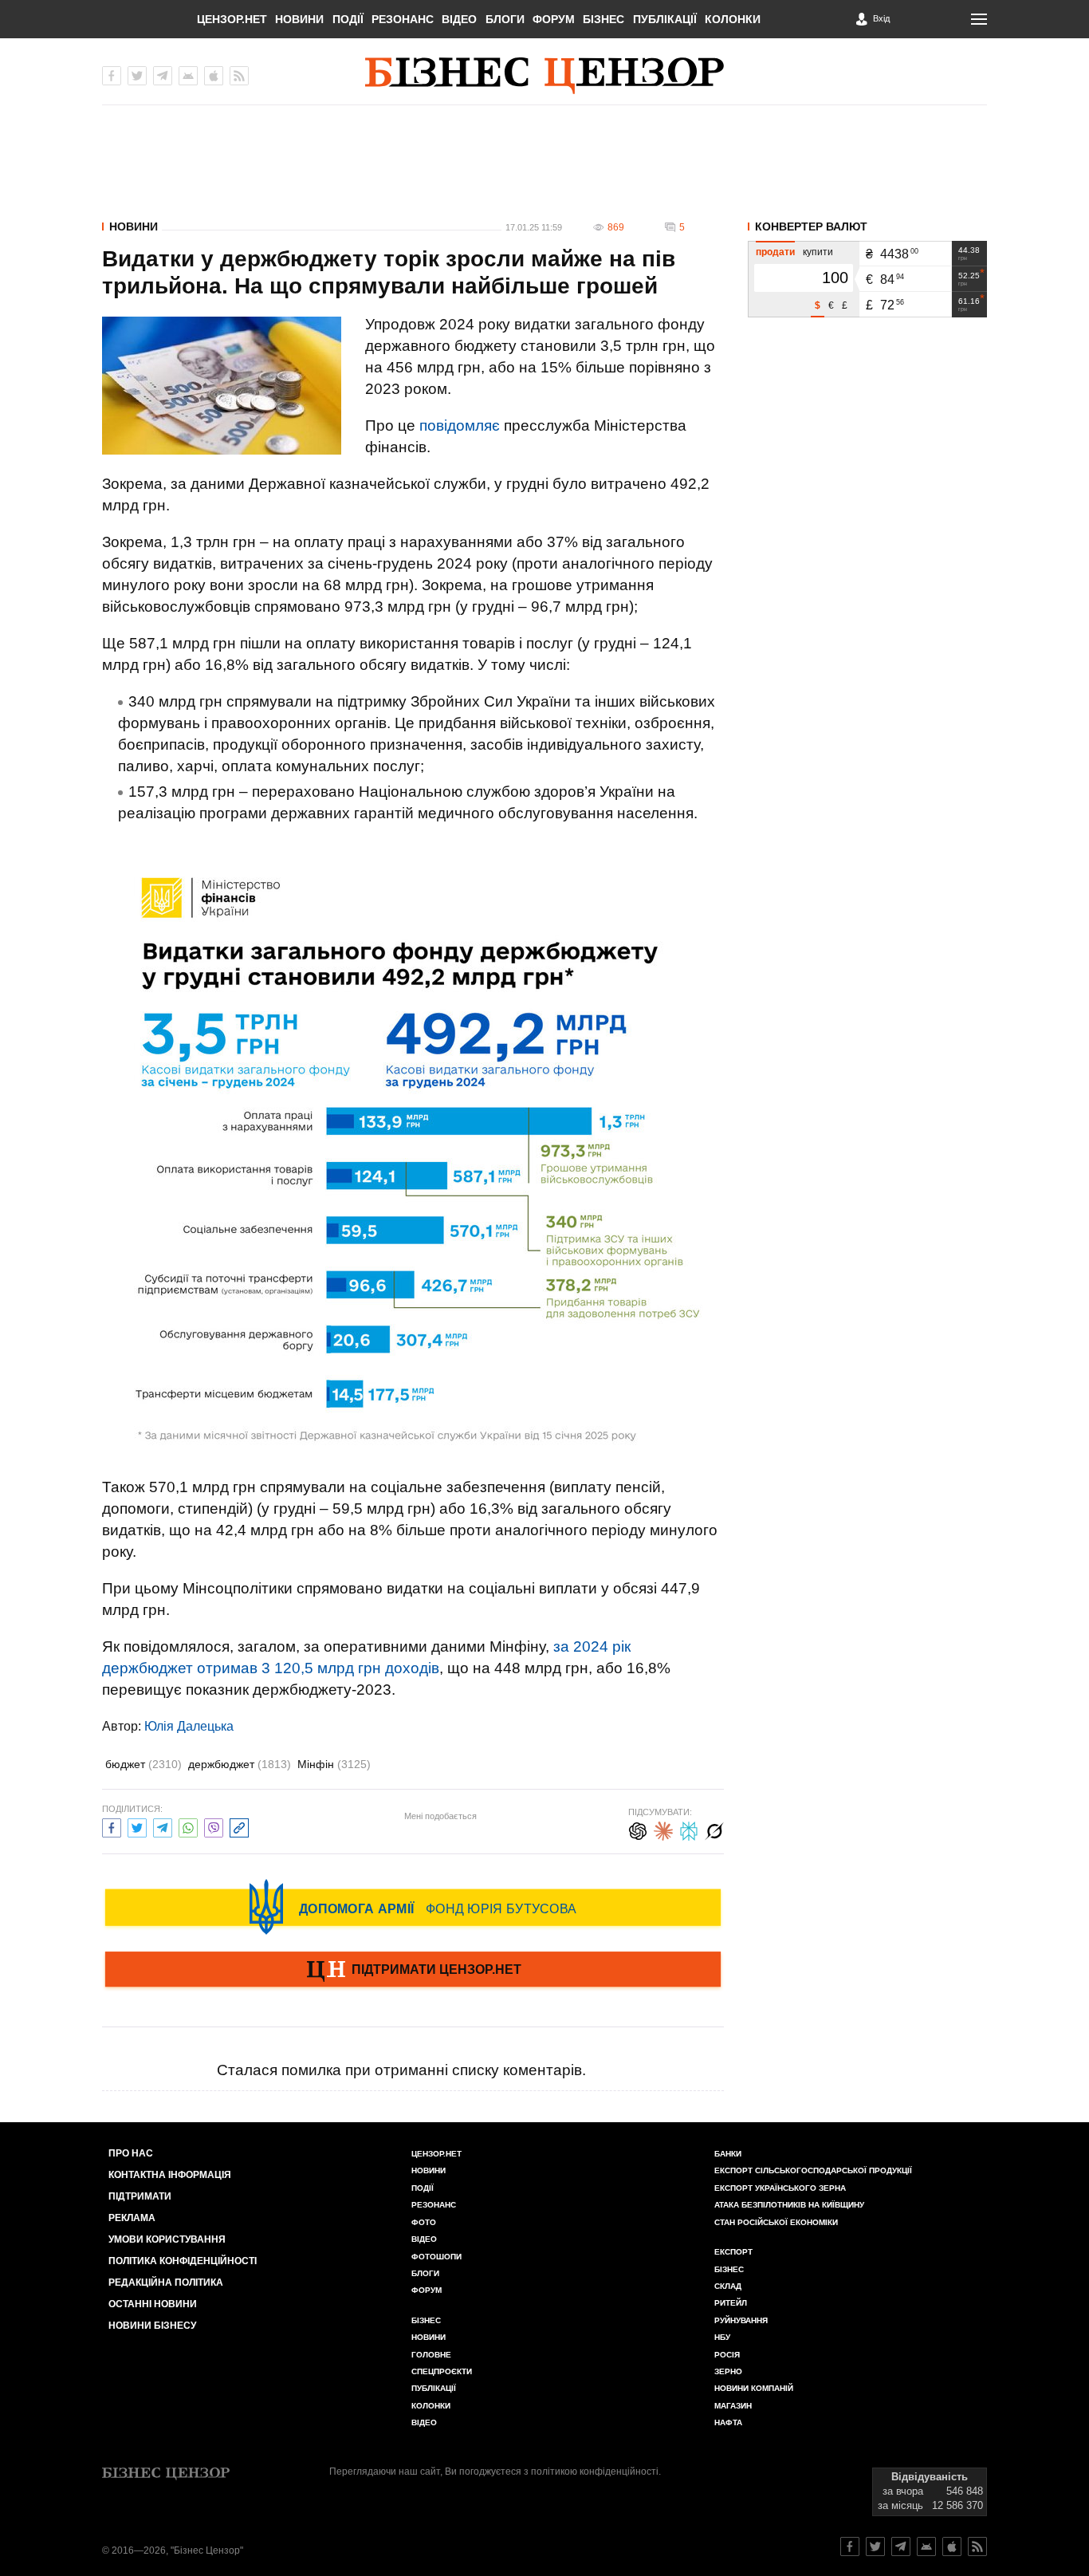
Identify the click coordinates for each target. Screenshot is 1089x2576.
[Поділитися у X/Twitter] (137, 1826)
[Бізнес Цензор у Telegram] (163, 76)
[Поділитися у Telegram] (163, 1826)
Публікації (665, 19)
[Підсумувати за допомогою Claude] (663, 1829)
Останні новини (153, 2304)
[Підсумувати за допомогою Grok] (714, 1829)
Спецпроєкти (442, 2371)
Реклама (132, 2218)
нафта (728, 2422)
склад (728, 2286)
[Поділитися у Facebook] (112, 1826)
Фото (424, 2222)
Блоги (505, 19)
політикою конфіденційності (595, 2472)
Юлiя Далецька (189, 1726)
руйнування (741, 2320)
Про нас (131, 2153)
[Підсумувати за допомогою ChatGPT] (638, 1829)
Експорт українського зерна (780, 2188)
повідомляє (460, 425)
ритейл (731, 2303)
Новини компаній (754, 2388)
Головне (431, 2355)
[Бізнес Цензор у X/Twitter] (137, 76)
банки (728, 2154)
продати (775, 252)
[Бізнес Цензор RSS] (239, 76)
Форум (554, 19)
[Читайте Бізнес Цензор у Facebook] (850, 2546)
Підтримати (140, 2196)
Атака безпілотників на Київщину (789, 2205)
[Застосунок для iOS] (214, 76)
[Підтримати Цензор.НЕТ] (413, 1971)
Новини (299, 19)
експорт (733, 2252)
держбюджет (240, 1764)
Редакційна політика (166, 2283)
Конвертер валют (811, 226)
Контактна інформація (170, 2175)
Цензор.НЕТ (232, 19)
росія (727, 2355)
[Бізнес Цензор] (544, 76)
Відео (459, 19)
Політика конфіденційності (183, 2261)
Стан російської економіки (776, 2222)
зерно (728, 2371)
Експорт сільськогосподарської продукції (813, 2170)
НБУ (722, 2337)
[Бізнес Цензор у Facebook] (112, 76)
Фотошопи (436, 2257)
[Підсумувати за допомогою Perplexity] (689, 1829)
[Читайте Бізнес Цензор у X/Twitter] (875, 2546)
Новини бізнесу (152, 2326)
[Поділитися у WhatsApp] (188, 1826)
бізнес (729, 2269)
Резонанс (403, 19)
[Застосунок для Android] (188, 76)
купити (818, 252)
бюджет (143, 1764)
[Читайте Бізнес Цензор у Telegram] (901, 2546)
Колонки (733, 19)
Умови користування (167, 2239)
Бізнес (603, 19)
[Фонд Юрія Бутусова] (413, 1907)
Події (348, 19)
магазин (733, 2406)
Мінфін (334, 1764)
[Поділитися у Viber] (214, 1826)
